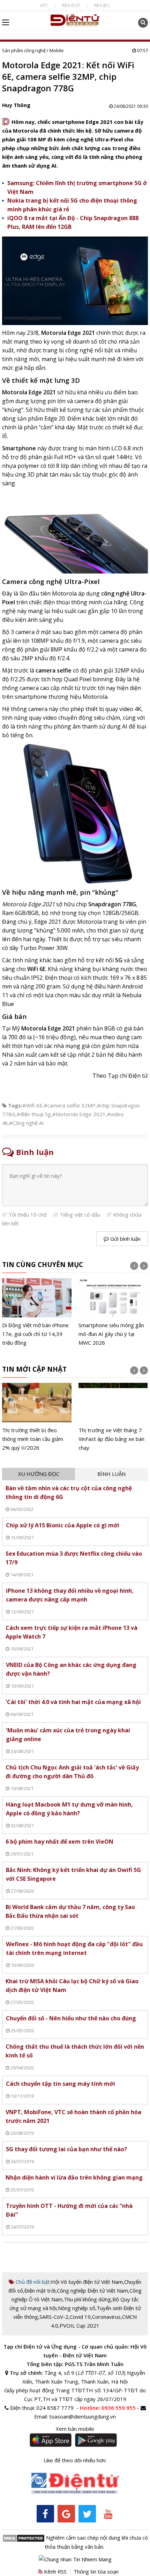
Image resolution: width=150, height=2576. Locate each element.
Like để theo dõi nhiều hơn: (75, 2460)
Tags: (15, 1105)
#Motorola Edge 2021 (79, 1114)
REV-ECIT (71, 5)
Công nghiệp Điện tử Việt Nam (92, 2290)
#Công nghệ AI (27, 1123)
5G (119, 960)
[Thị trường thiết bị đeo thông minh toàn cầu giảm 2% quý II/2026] (37, 1417)
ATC (44, 5)
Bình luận (111, 1474)
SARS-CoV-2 (54, 2317)
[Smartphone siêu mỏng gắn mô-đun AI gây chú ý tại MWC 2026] (113, 1313)
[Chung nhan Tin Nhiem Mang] (75, 2559)
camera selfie (54, 670)
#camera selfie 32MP (70, 1105)
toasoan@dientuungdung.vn (82, 2416)
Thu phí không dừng (87, 2299)
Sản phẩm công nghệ (24, 50)
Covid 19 (80, 2317)
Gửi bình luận (125, 1239)
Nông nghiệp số (77, 2308)
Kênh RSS (55, 2571)
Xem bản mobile (75, 2429)
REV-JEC (102, 5)
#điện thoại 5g (34, 1114)
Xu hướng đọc (39, 1474)
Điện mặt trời (40, 2290)
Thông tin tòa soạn (96, 2571)
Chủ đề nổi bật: (33, 2282)
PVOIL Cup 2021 (80, 2325)
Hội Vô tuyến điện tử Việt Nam (87, 2282)
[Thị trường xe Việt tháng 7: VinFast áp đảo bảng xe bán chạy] (113, 1417)
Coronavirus (106, 2317)
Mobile (57, 50)
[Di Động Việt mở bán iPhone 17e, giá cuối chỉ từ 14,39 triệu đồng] (37, 1313)
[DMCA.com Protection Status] (24, 2538)
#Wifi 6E (32, 1105)
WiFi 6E (36, 969)
